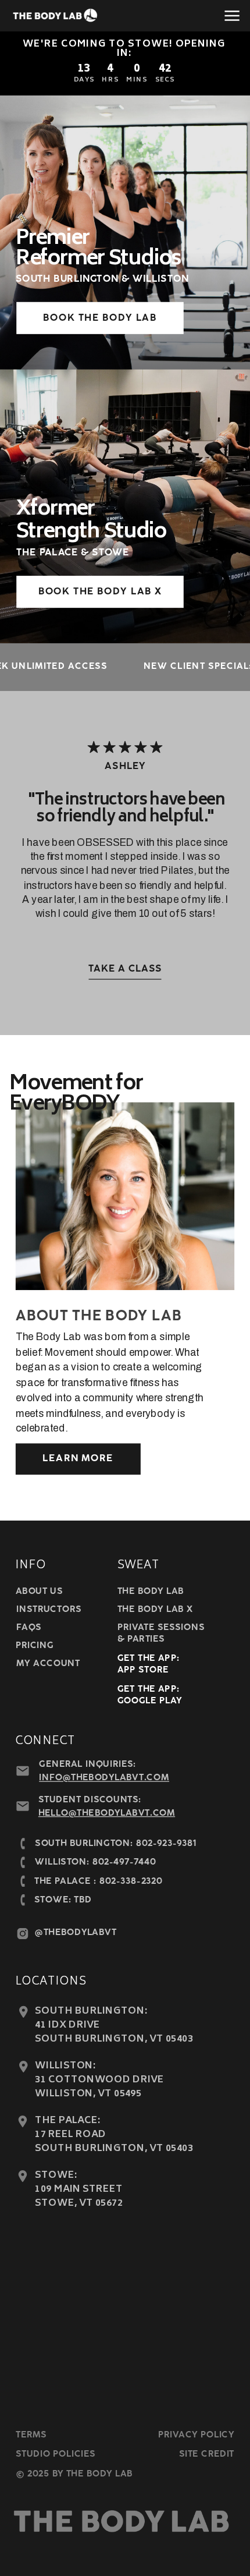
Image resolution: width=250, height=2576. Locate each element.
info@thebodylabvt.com (104, 1778)
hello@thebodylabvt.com (107, 1813)
